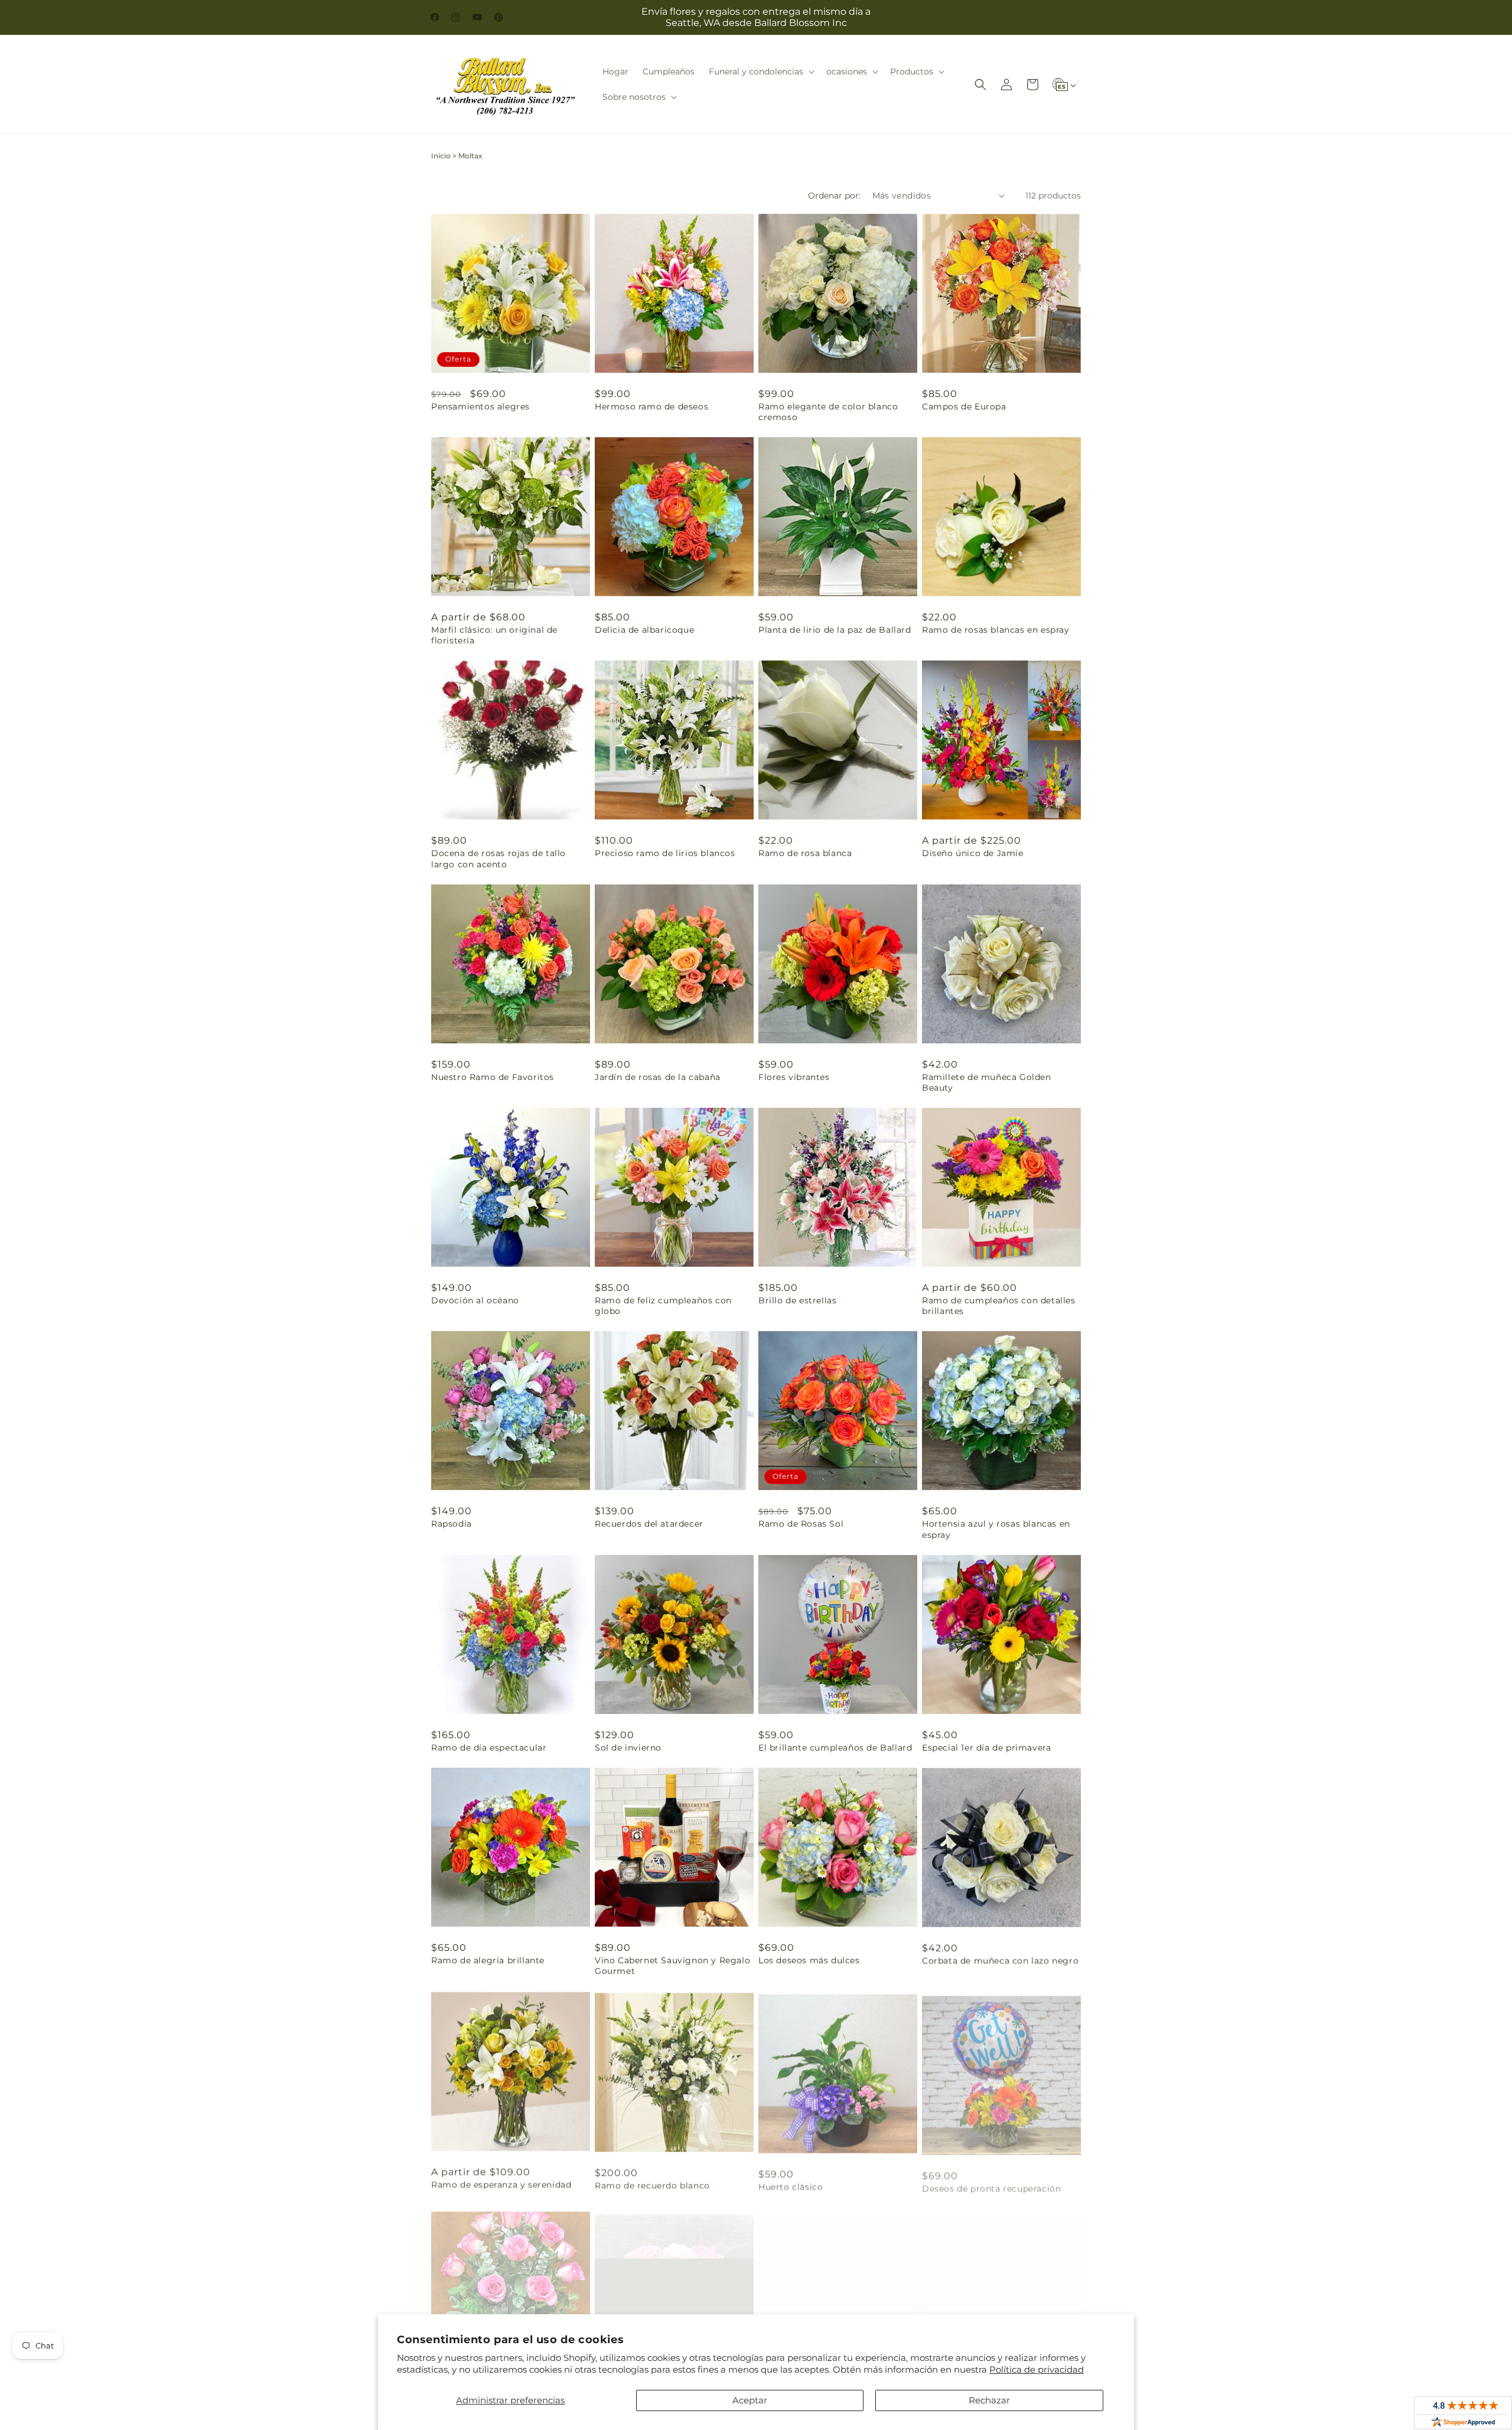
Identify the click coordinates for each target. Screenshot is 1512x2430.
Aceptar (750, 2400)
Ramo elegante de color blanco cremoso (828, 412)
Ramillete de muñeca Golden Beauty (987, 1082)
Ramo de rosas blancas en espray (996, 630)
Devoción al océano (475, 1300)
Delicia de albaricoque (644, 630)
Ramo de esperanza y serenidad (501, 2184)
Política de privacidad (1037, 2369)
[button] (760, 71)
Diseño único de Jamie (973, 853)
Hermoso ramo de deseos (651, 406)
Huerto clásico (791, 2184)
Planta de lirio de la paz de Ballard (835, 630)
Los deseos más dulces (809, 1960)
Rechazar (989, 2400)
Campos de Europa (964, 406)
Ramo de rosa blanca (805, 853)
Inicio (441, 156)
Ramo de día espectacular (489, 1748)
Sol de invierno (628, 1748)
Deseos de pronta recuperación (991, 2184)
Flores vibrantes (794, 1077)
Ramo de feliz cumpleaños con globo (663, 1306)
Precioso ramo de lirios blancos (665, 853)
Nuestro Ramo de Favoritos (493, 1077)
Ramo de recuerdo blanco (652, 2184)
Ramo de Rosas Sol (801, 1524)
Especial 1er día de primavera (986, 1748)
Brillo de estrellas (797, 1300)
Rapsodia (452, 1524)
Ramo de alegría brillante (488, 1960)
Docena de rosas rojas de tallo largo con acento (498, 858)
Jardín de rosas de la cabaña (658, 1077)
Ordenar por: (834, 196)
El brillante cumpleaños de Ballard (835, 1748)
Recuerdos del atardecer (649, 1524)
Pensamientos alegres (480, 406)
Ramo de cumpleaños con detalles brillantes (999, 1306)
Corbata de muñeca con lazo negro (1000, 1960)
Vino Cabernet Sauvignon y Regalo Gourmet (672, 1966)
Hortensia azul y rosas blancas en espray (996, 1529)
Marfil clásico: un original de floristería (494, 635)
